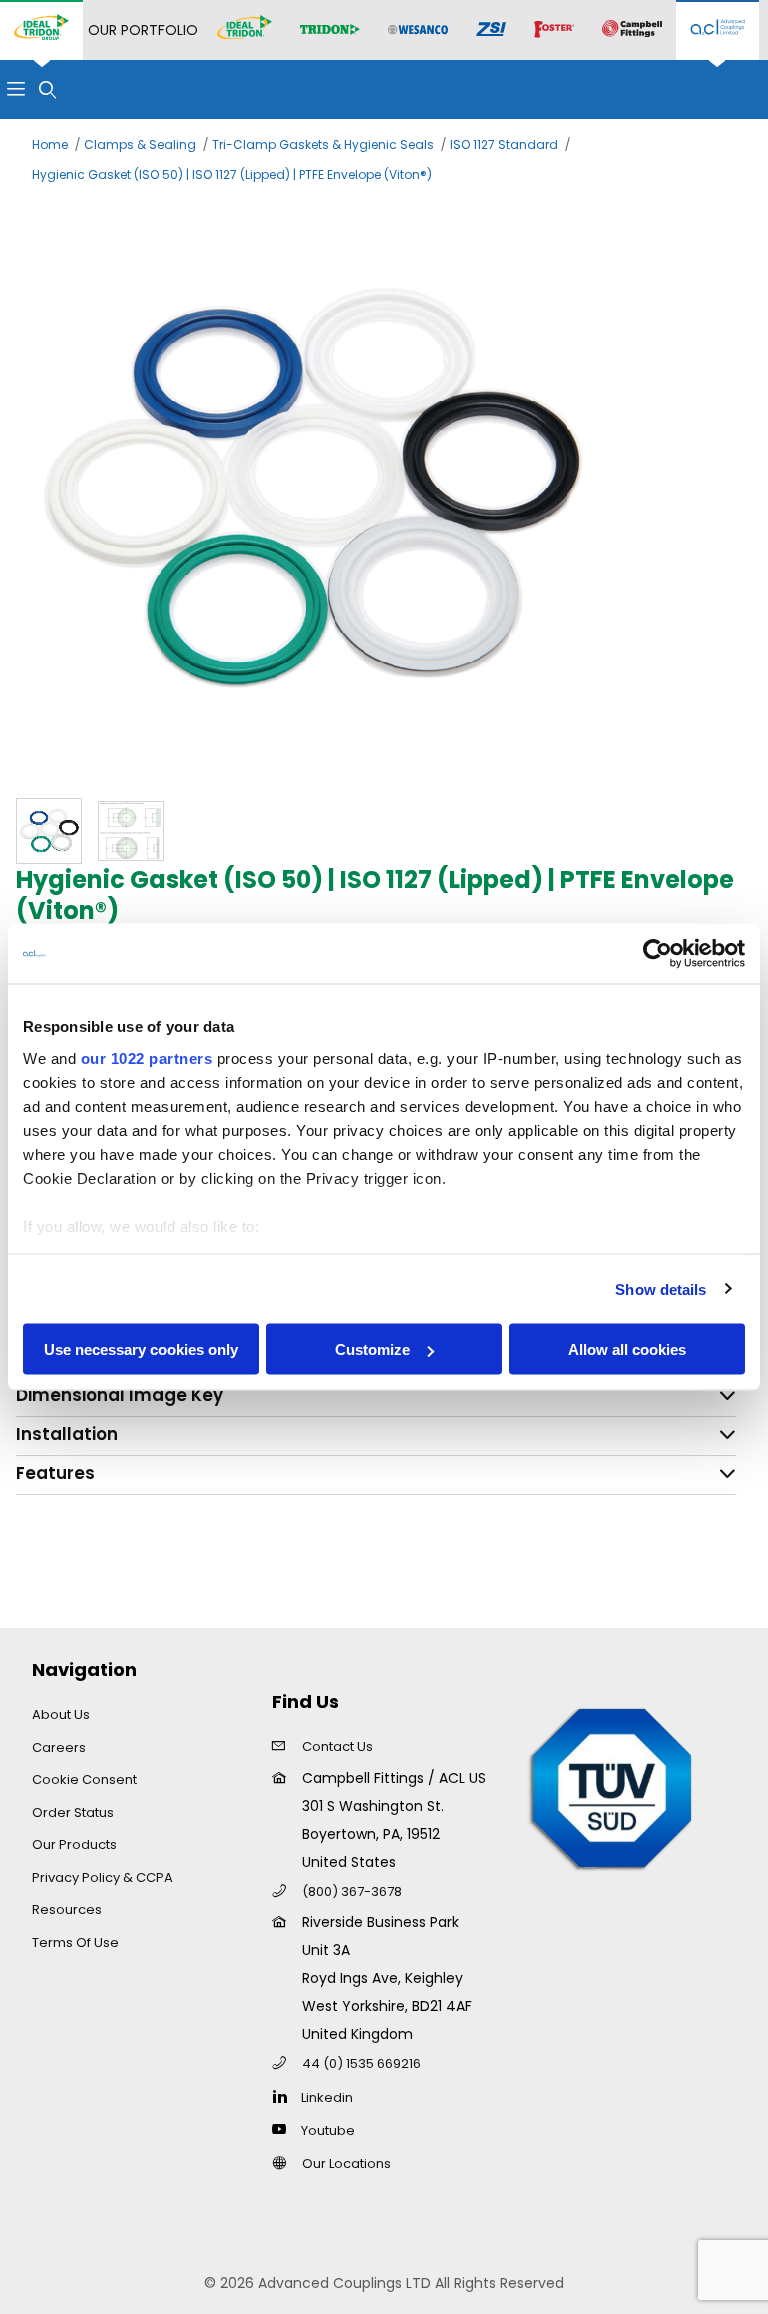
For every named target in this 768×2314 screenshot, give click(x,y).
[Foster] (554, 30)
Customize (372, 1349)
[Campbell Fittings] (632, 30)
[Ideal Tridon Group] (41, 30)
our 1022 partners (147, 1057)
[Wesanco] (418, 30)
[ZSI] (491, 30)
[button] (49, 831)
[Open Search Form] (48, 89)
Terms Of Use (75, 1942)
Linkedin (327, 2097)
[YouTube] (284, 2129)
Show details (660, 1288)
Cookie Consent (84, 1779)
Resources (67, 1909)
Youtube (328, 2130)
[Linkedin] (284, 2096)
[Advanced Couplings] (717, 30)
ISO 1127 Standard (504, 144)
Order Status (73, 1812)
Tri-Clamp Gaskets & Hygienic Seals (323, 144)
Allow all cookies (627, 1349)
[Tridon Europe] (330, 30)
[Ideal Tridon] (244, 30)
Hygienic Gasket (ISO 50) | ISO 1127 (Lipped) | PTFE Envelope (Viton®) (232, 174)
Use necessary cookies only (141, 1349)
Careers (59, 1747)
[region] (384, 831)
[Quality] (612, 1787)
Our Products (74, 1844)
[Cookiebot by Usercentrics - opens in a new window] (657, 954)
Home (50, 144)
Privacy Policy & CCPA (102, 1877)
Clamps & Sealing (140, 144)
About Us (61, 1714)
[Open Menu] (16, 89)
